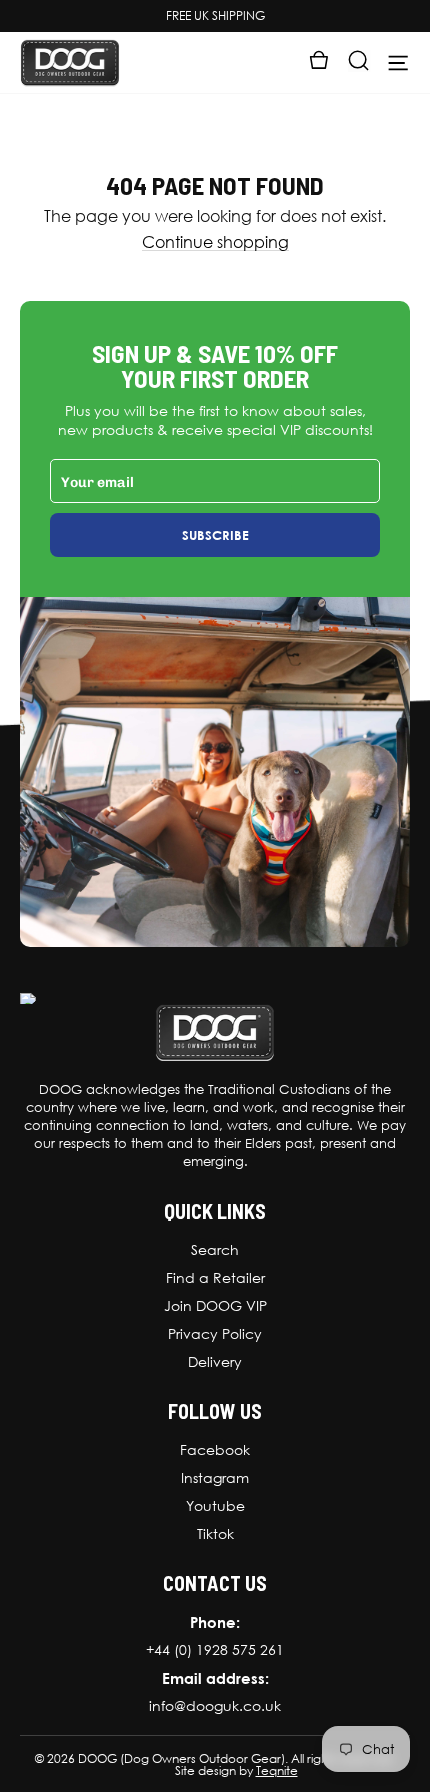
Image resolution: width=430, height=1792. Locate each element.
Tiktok (215, 1534)
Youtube (215, 1506)
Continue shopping (215, 242)
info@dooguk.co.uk (215, 1706)
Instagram (215, 1478)
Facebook (215, 1450)
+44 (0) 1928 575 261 (215, 1650)
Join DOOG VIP (215, 1306)
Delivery (215, 1362)
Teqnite (277, 1771)
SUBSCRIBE (215, 535)
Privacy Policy (215, 1334)
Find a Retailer (215, 1278)
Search (215, 1250)
